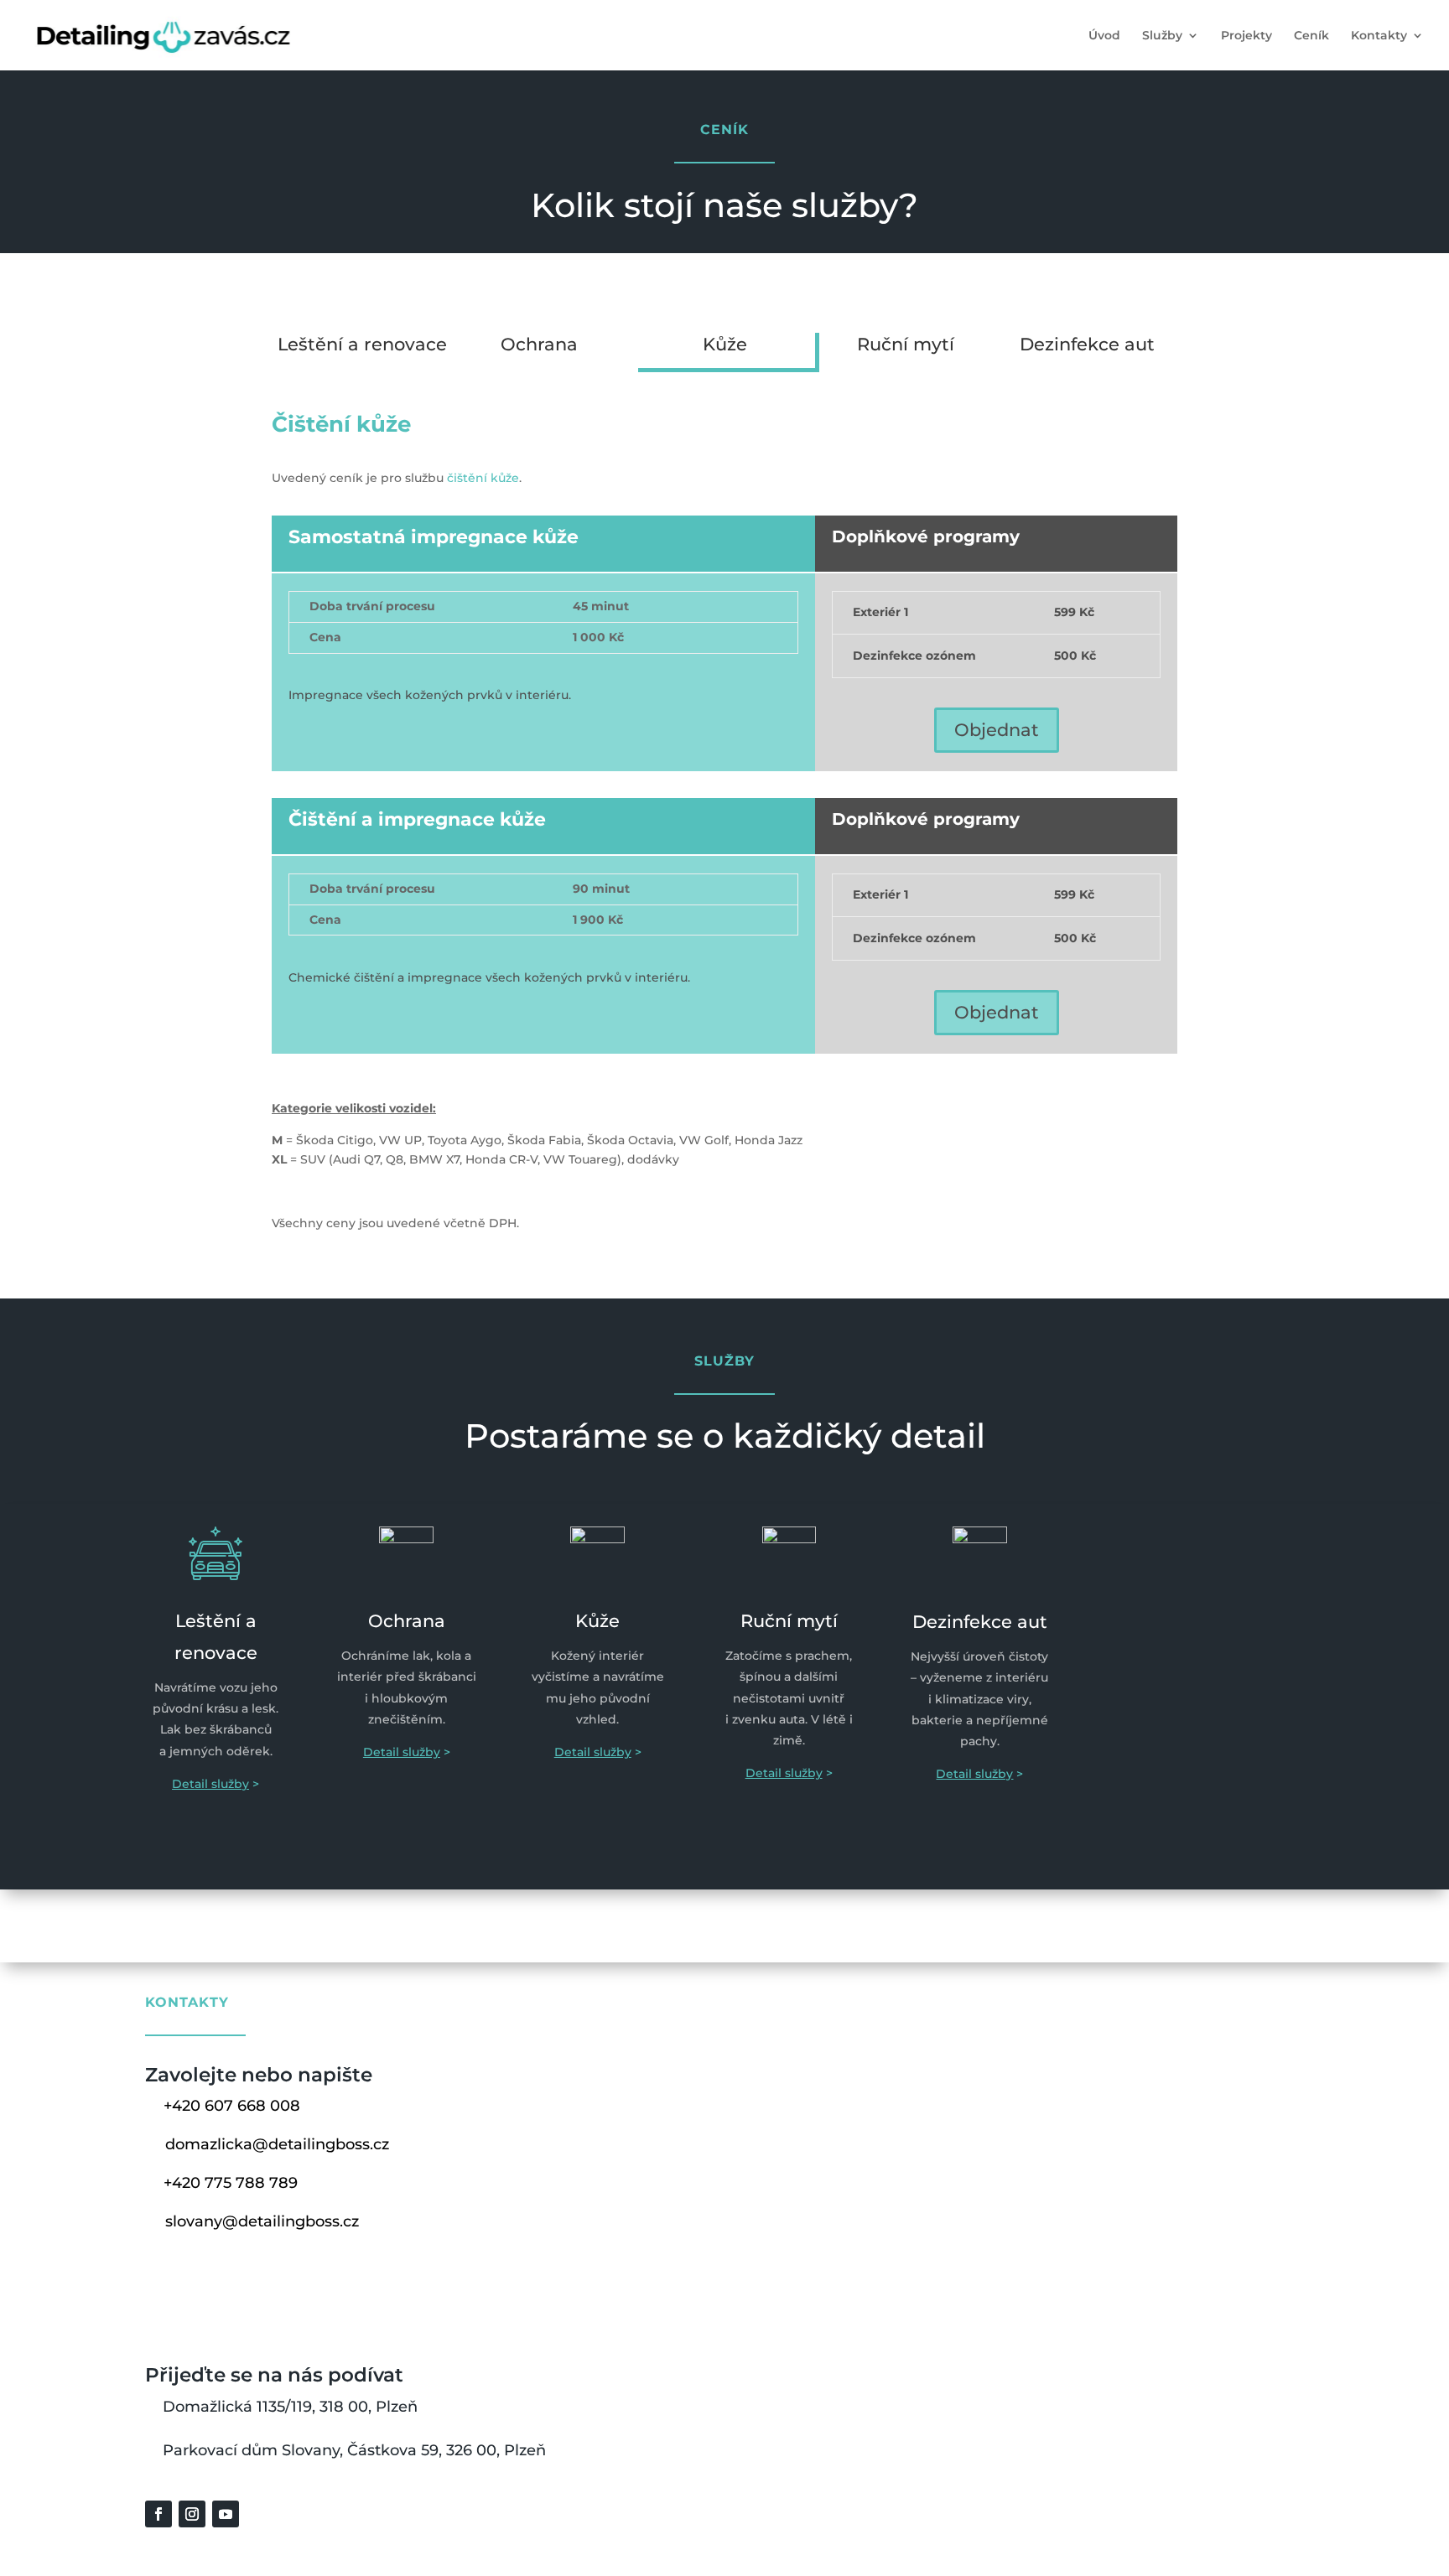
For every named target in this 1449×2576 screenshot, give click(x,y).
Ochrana (539, 344)
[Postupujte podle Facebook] (158, 2514)
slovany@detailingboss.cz (262, 2221)
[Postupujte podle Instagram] (192, 2514)
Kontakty (1379, 36)
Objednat (997, 730)
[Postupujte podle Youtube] (226, 2514)
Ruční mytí (906, 344)
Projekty (1246, 36)
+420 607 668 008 (232, 2106)
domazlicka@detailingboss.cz (277, 2144)
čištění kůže (483, 478)
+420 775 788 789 (231, 2183)
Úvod (1104, 36)
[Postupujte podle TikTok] (259, 2514)
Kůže (725, 344)
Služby (1162, 36)
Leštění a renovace (362, 344)
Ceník (1311, 36)
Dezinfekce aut (1087, 344)
